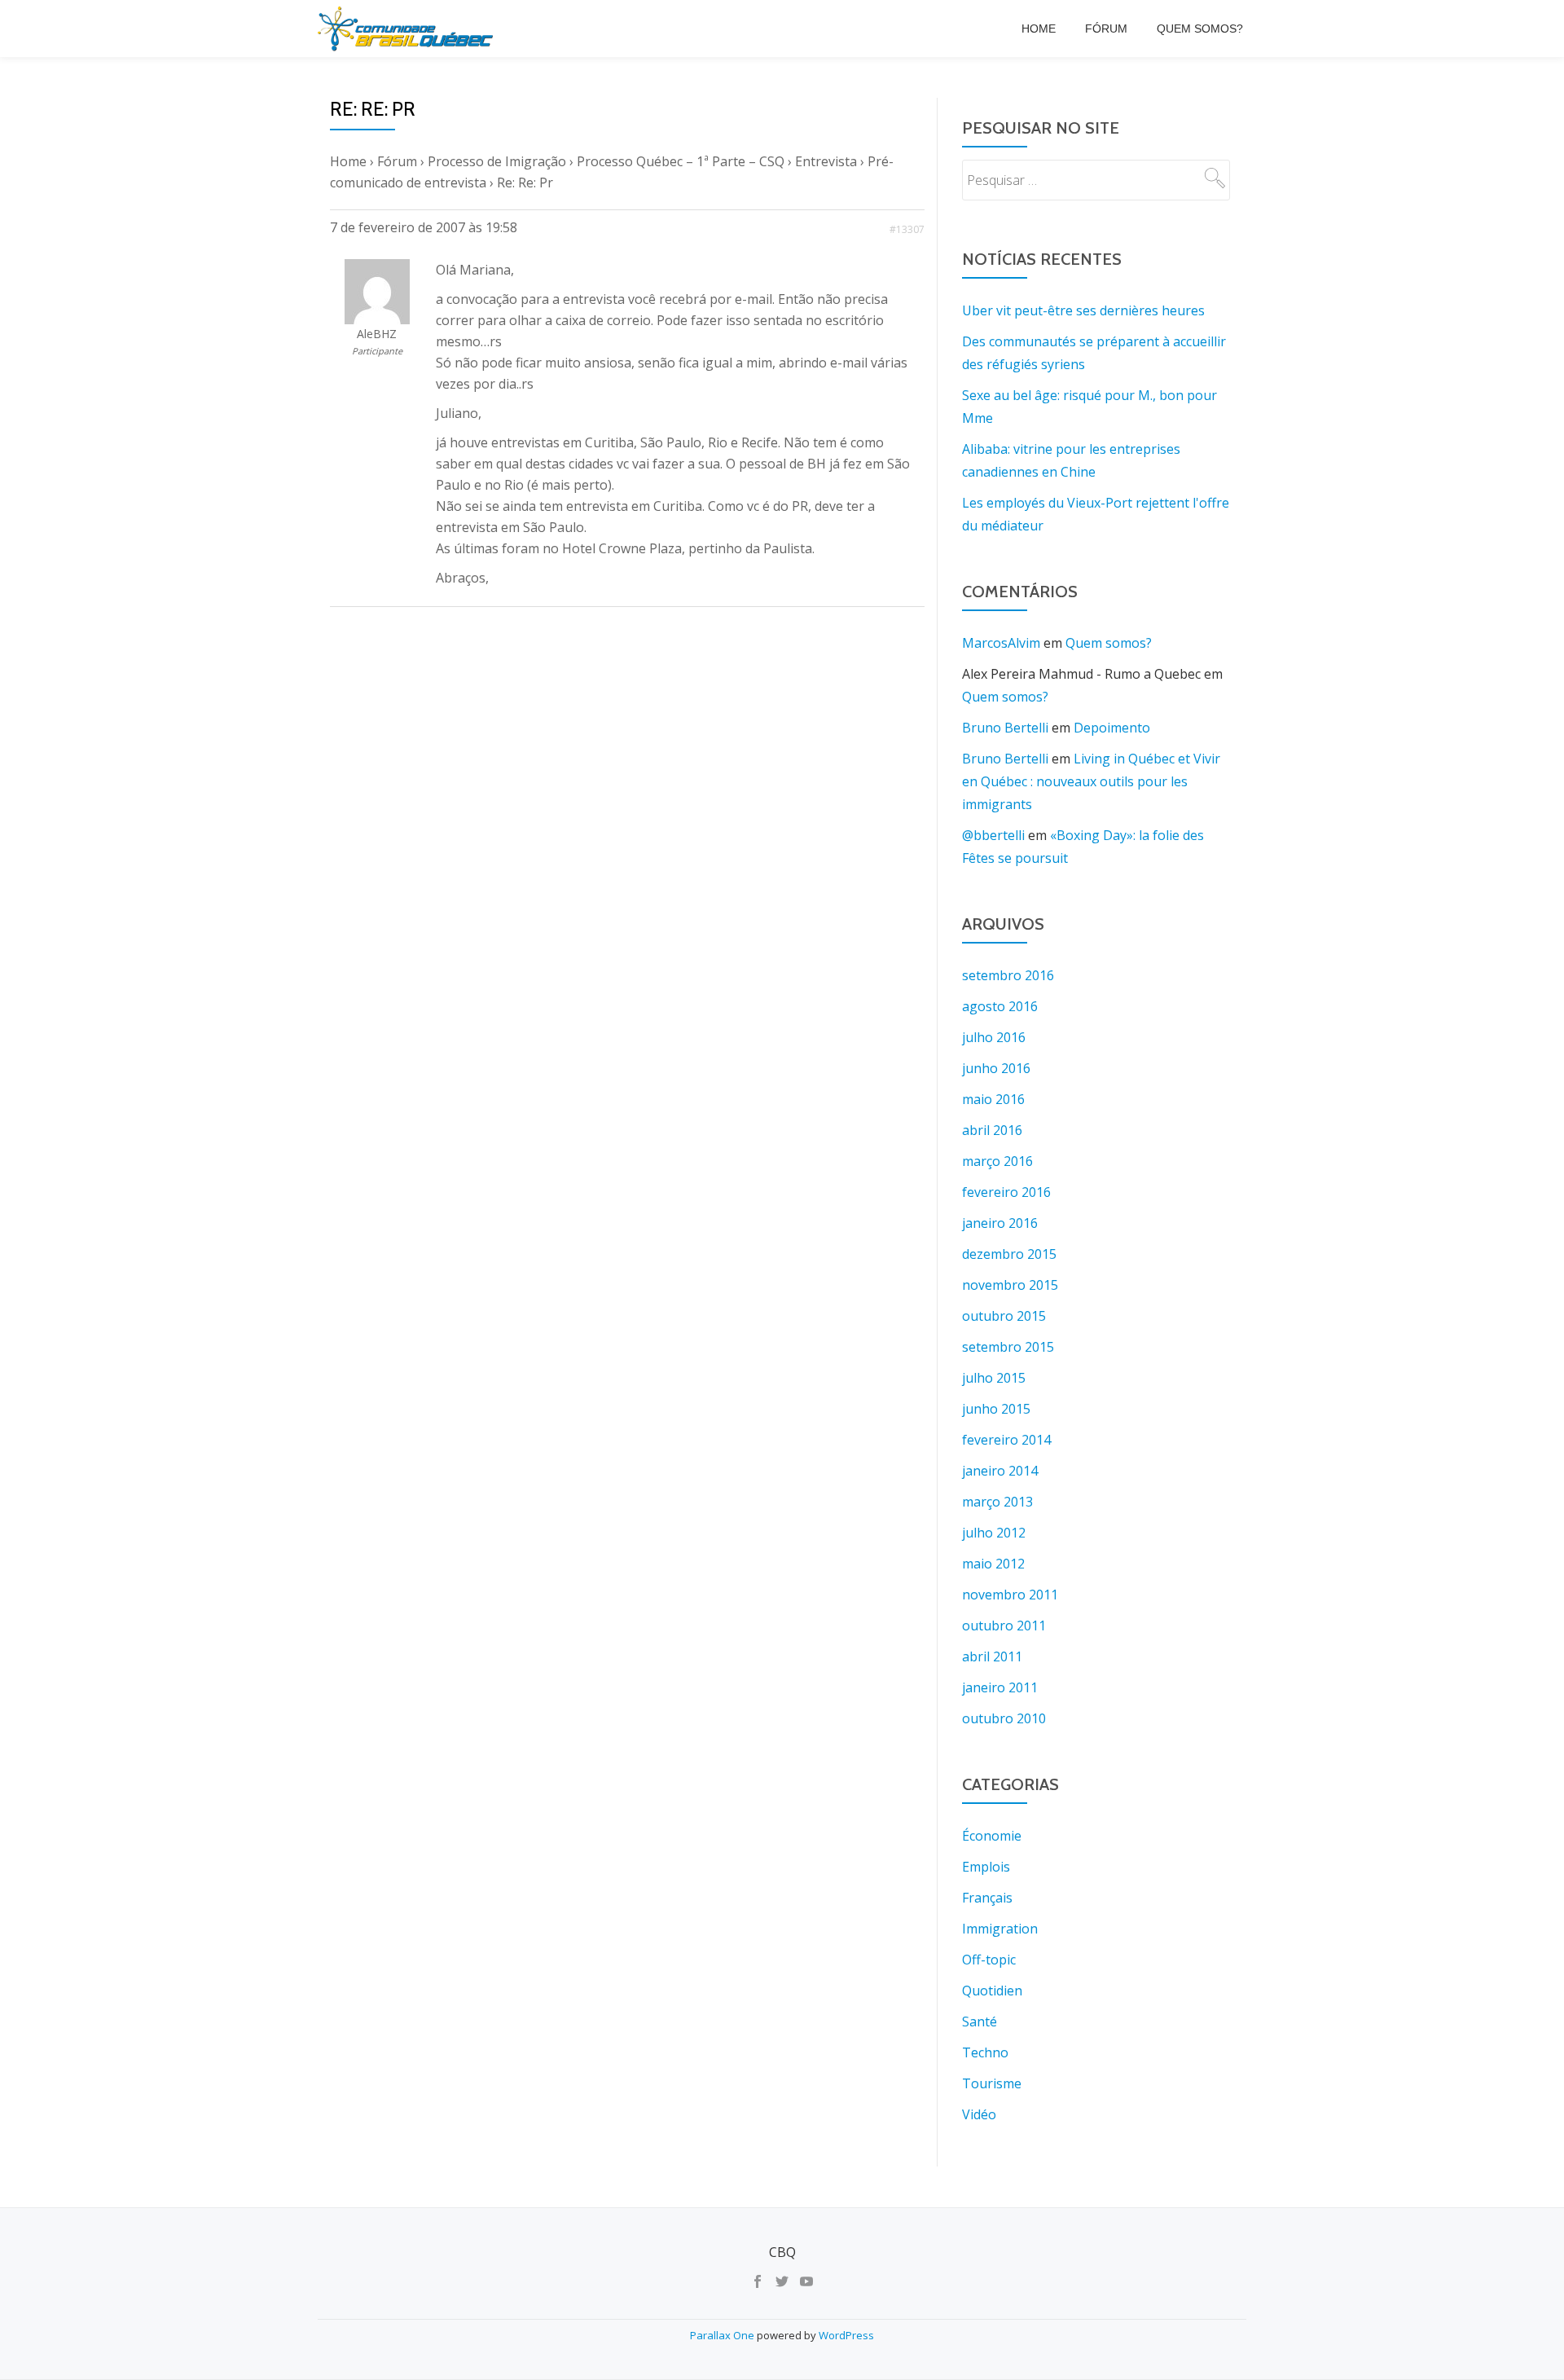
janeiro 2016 (1000, 1223)
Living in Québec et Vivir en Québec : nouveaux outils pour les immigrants (1091, 781)
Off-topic (989, 1960)
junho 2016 (996, 1068)
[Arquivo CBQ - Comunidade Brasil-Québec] (408, 29)
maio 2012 (993, 1564)
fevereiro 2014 (1006, 1440)
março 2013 (997, 1502)
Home (1039, 29)
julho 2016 (994, 1037)
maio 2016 (993, 1099)
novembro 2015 (1010, 1285)
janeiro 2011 (1000, 1687)
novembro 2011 (1010, 1595)
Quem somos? (1200, 29)
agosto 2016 (1000, 1006)
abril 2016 (992, 1130)
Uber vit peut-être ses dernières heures (1083, 310)
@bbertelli (993, 835)
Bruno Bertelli (1005, 728)
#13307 (907, 229)
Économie (992, 1836)
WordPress (846, 2335)
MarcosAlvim (1001, 643)
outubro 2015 (1004, 1316)
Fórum (1106, 29)
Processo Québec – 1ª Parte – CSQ (681, 161)
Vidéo (979, 2114)
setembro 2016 (1008, 975)
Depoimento (1112, 728)
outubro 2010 (1004, 1718)
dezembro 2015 (1009, 1254)
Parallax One (723, 2335)
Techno (985, 2052)
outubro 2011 (1004, 1626)
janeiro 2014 (1000, 1471)
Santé (980, 2021)
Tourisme (992, 2083)
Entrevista (826, 161)
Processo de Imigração (497, 161)
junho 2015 (996, 1409)
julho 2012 (994, 1533)
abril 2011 (992, 1656)
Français (987, 1898)
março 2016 (997, 1161)
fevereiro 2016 (1006, 1192)
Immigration (1000, 1929)
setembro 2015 (1008, 1347)
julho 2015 (994, 1378)
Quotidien (992, 1991)
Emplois (986, 1867)
